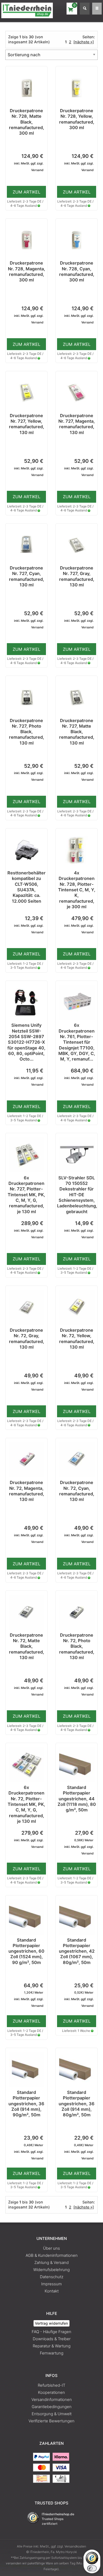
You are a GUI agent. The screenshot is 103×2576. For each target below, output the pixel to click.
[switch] (92, 2568)
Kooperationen (51, 2392)
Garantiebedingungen (52, 2407)
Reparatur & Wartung (52, 2346)
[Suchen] (85, 9)
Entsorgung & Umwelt (52, 2414)
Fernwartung (52, 2353)
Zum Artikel (27, 192)
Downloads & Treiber (52, 2339)
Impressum (51, 2284)
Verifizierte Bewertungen (51, 2421)
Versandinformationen (52, 2400)
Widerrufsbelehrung (51, 2270)
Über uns (51, 2248)
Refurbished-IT (51, 2385)
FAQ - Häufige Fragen (51, 2332)
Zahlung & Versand (51, 2262)
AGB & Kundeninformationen (52, 2255)
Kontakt (52, 2291)
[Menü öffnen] (97, 9)
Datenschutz (52, 2277)
